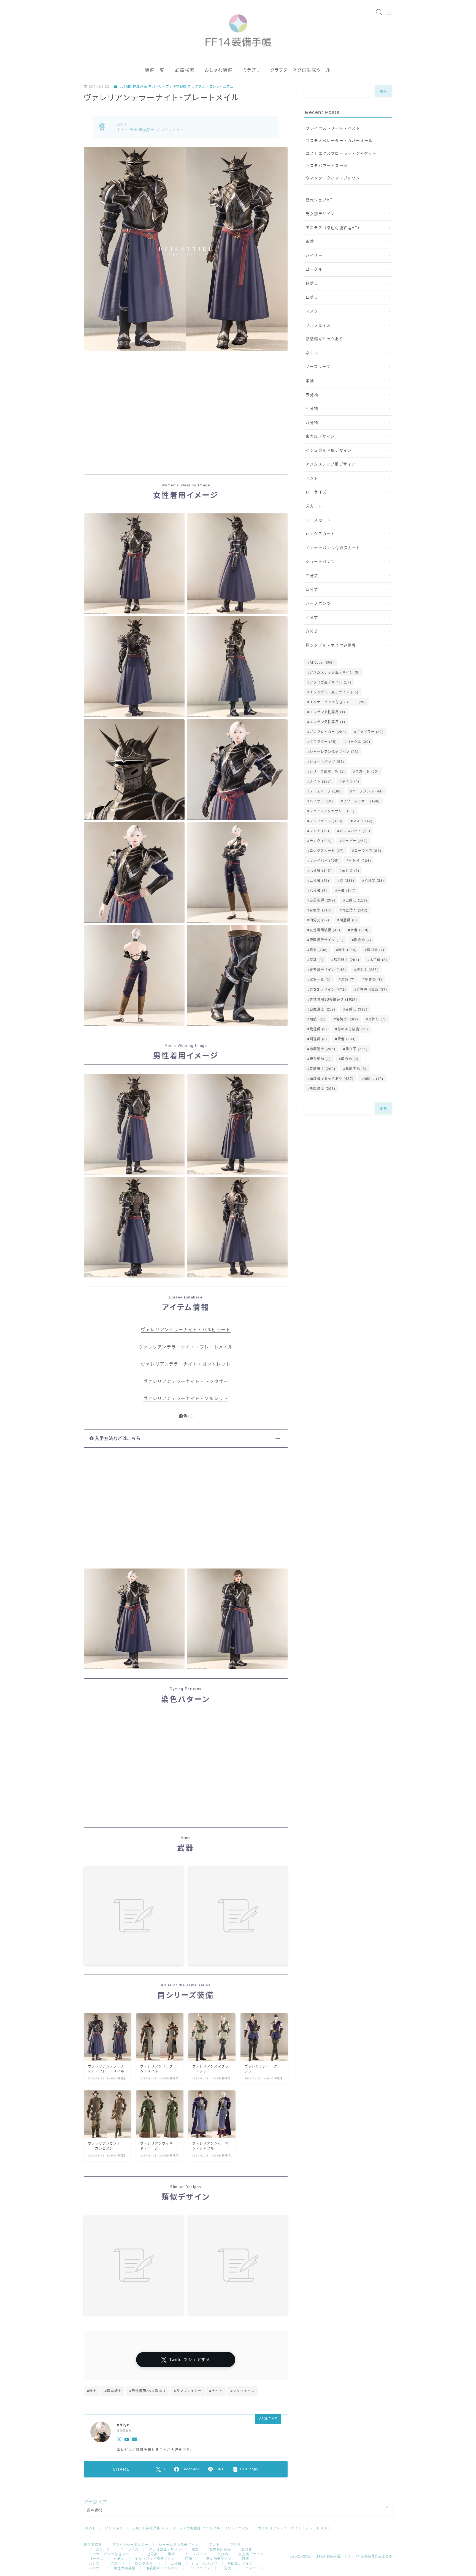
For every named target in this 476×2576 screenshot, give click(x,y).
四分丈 (312, 589)
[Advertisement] (186, 418)
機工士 (367, 970)
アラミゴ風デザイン (330, 682)
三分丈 (312, 576)
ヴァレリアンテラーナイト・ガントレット (186, 1364)
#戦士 (92, 2391)
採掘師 (376, 950)
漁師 (348, 980)
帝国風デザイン (327, 940)
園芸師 (348, 920)
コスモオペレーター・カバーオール (339, 141)
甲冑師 (374, 980)
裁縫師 (318, 1029)
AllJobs (322, 663)
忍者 (319, 950)
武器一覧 (320, 980)
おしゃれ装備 (219, 70)
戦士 (347, 950)
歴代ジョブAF (319, 200)
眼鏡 (310, 242)
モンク (321, 841)
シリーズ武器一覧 (327, 772)
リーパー (355, 841)
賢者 (347, 1039)
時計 (317, 960)
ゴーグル (314, 269)
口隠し (312, 297)
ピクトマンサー (361, 801)
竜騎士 (347, 1019)
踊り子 (356, 1049)
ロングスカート (320, 534)
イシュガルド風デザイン (329, 450)
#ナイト (216, 2391)
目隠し (312, 283)
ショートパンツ (321, 562)
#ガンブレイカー (188, 2391)
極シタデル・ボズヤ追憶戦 (331, 645)
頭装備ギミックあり (325, 339)
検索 (384, 91)
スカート (314, 506)
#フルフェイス (243, 2391)
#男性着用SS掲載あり (148, 2391)
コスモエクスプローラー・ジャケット (341, 153)
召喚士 (321, 910)
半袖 (310, 381)
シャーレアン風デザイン (334, 752)
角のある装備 (353, 1029)
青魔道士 (322, 1069)
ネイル (312, 353)
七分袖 (312, 409)
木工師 (378, 960)
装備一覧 (155, 70)
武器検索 (185, 70)
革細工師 (356, 1069)
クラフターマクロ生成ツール (301, 70)
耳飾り (377, 1019)
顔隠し (373, 1079)
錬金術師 (320, 1059)
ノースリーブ (318, 367)
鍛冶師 (350, 1059)
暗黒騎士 (347, 960)
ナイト (321, 781)
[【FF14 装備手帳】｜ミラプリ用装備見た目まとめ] (238, 28)
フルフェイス (318, 325)
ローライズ (316, 492)
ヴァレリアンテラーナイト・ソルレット (186, 1399)
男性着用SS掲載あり (333, 1000)
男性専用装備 (372, 990)
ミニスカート (318, 520)
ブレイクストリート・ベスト (333, 128)
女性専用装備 (325, 930)
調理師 (318, 1039)
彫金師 (363, 940)
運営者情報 (93, 2545)
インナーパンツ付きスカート (333, 548)
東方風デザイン (320, 436)
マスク (312, 311)
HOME (90, 2528)
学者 (360, 930)
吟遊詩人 (355, 910)
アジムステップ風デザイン (331, 464)
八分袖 (312, 423)
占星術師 (322, 900)
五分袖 (312, 395)
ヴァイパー (324, 861)
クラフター (323, 742)
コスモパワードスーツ (327, 166)
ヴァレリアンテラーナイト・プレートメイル (186, 1347)
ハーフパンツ (318, 604)
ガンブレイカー (328, 732)
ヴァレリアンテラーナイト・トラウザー (186, 1381)
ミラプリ (252, 70)
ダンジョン (114, 2528)
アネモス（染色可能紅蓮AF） (334, 228)
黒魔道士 (322, 1089)
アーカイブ (95, 2502)
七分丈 (312, 618)
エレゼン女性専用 (327, 712)
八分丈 (312, 631)
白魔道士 (322, 1009)
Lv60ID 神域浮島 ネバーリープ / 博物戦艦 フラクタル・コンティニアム (176, 87)
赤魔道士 (322, 1049)
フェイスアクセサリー (332, 811)
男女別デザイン (320, 214)
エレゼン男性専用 (327, 722)
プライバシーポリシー (130, 2545)
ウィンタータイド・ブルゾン (333, 178)
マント (312, 478)
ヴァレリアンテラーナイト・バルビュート (186, 1330)
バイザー (314, 256)
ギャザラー (370, 732)
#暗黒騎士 (113, 2391)
